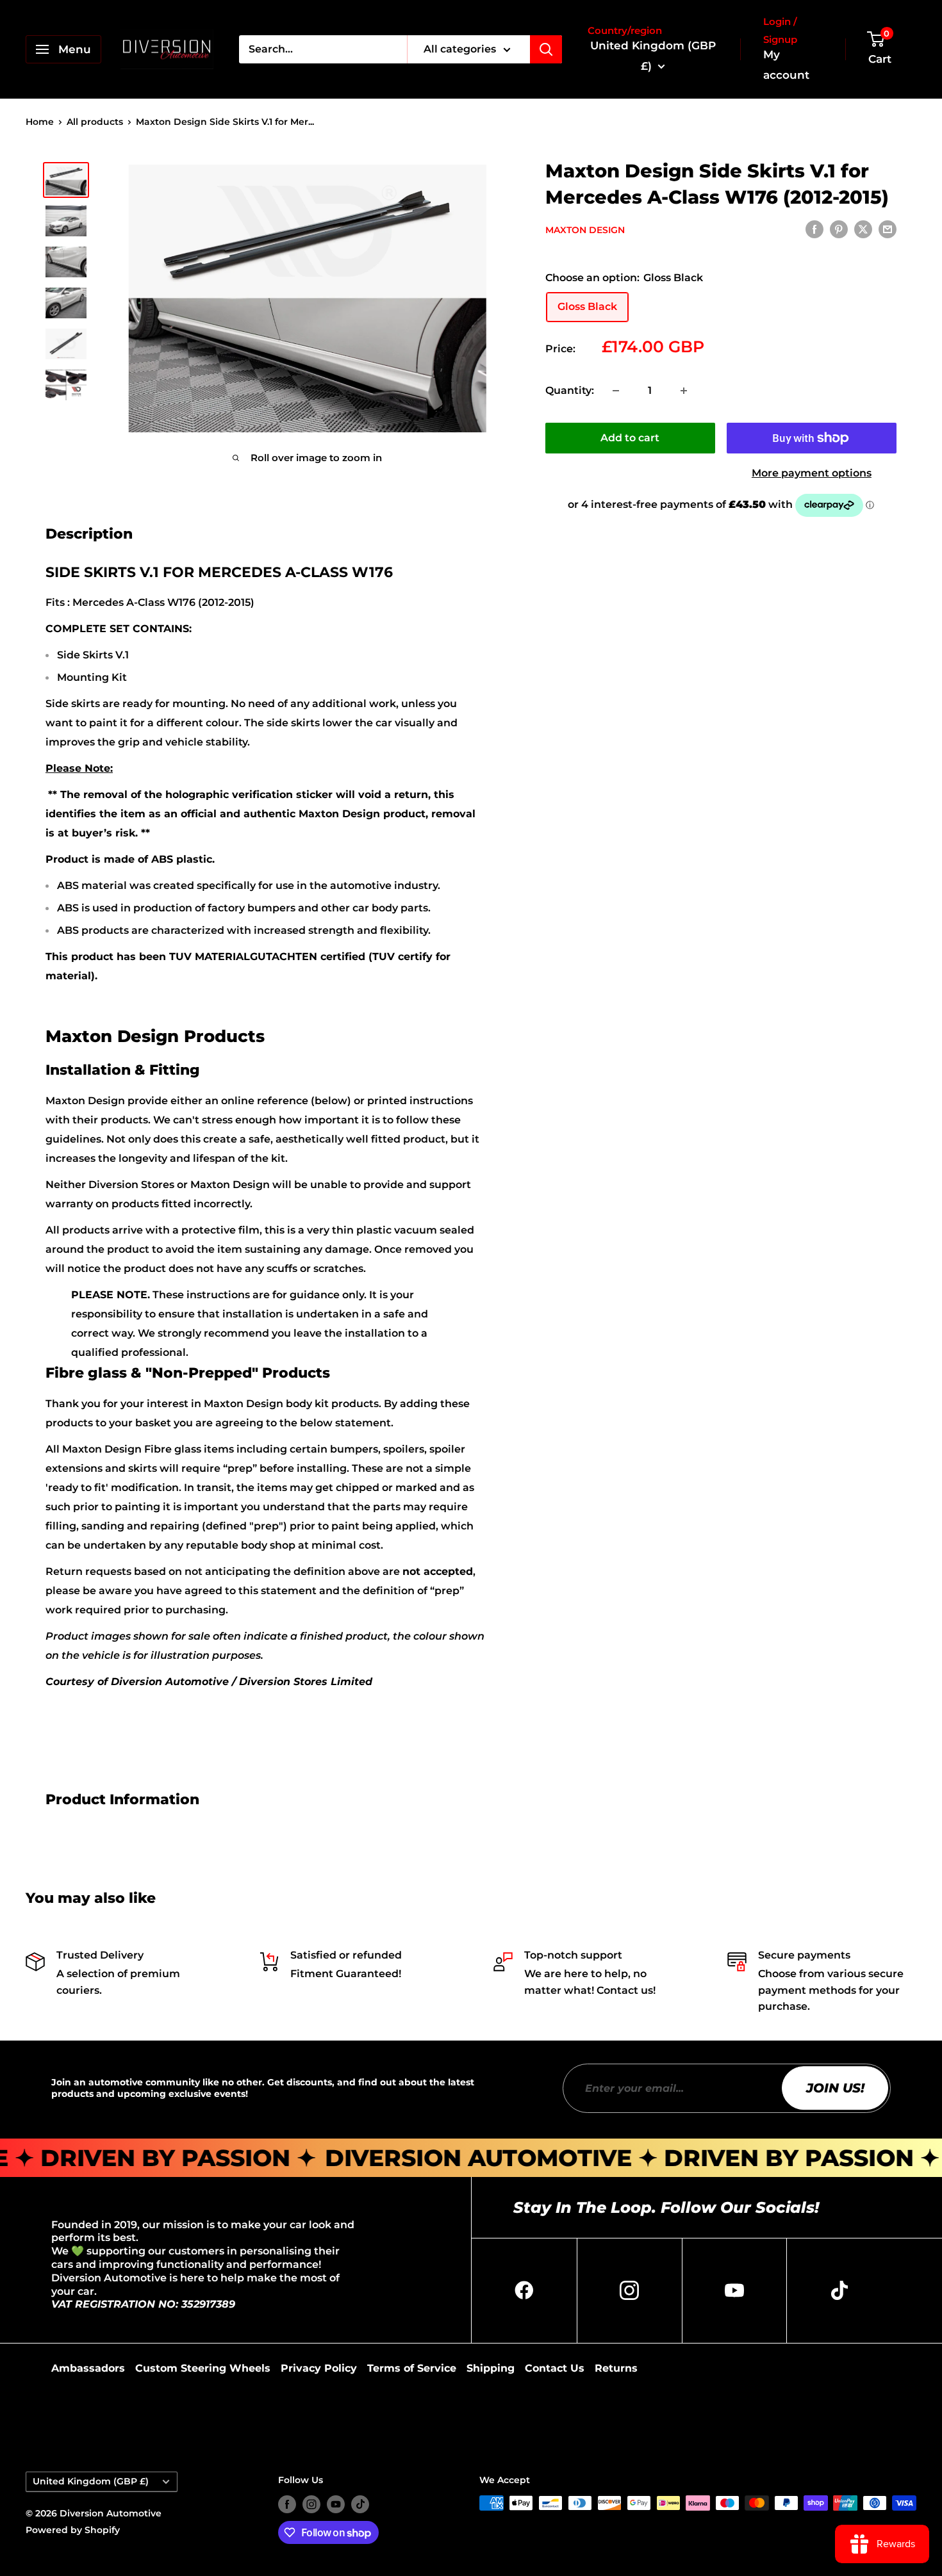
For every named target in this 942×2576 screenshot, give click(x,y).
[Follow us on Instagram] (311, 2504)
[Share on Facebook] (814, 229)
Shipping (491, 2368)
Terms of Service (412, 2368)
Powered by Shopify (73, 2530)
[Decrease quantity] (616, 391)
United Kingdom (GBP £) (91, 2481)
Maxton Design (585, 230)
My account (786, 65)
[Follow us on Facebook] (287, 2504)
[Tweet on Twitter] (863, 229)
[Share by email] (888, 229)
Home (40, 122)
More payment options (812, 473)
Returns (616, 2368)
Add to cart (630, 438)
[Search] (546, 49)
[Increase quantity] (684, 391)
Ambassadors (88, 2368)
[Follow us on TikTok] (360, 2504)
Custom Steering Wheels (203, 2368)
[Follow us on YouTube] (336, 2504)
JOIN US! (835, 2088)
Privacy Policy (319, 2368)
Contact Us (555, 2368)
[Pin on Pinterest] (839, 229)
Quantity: (570, 390)
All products (95, 122)
